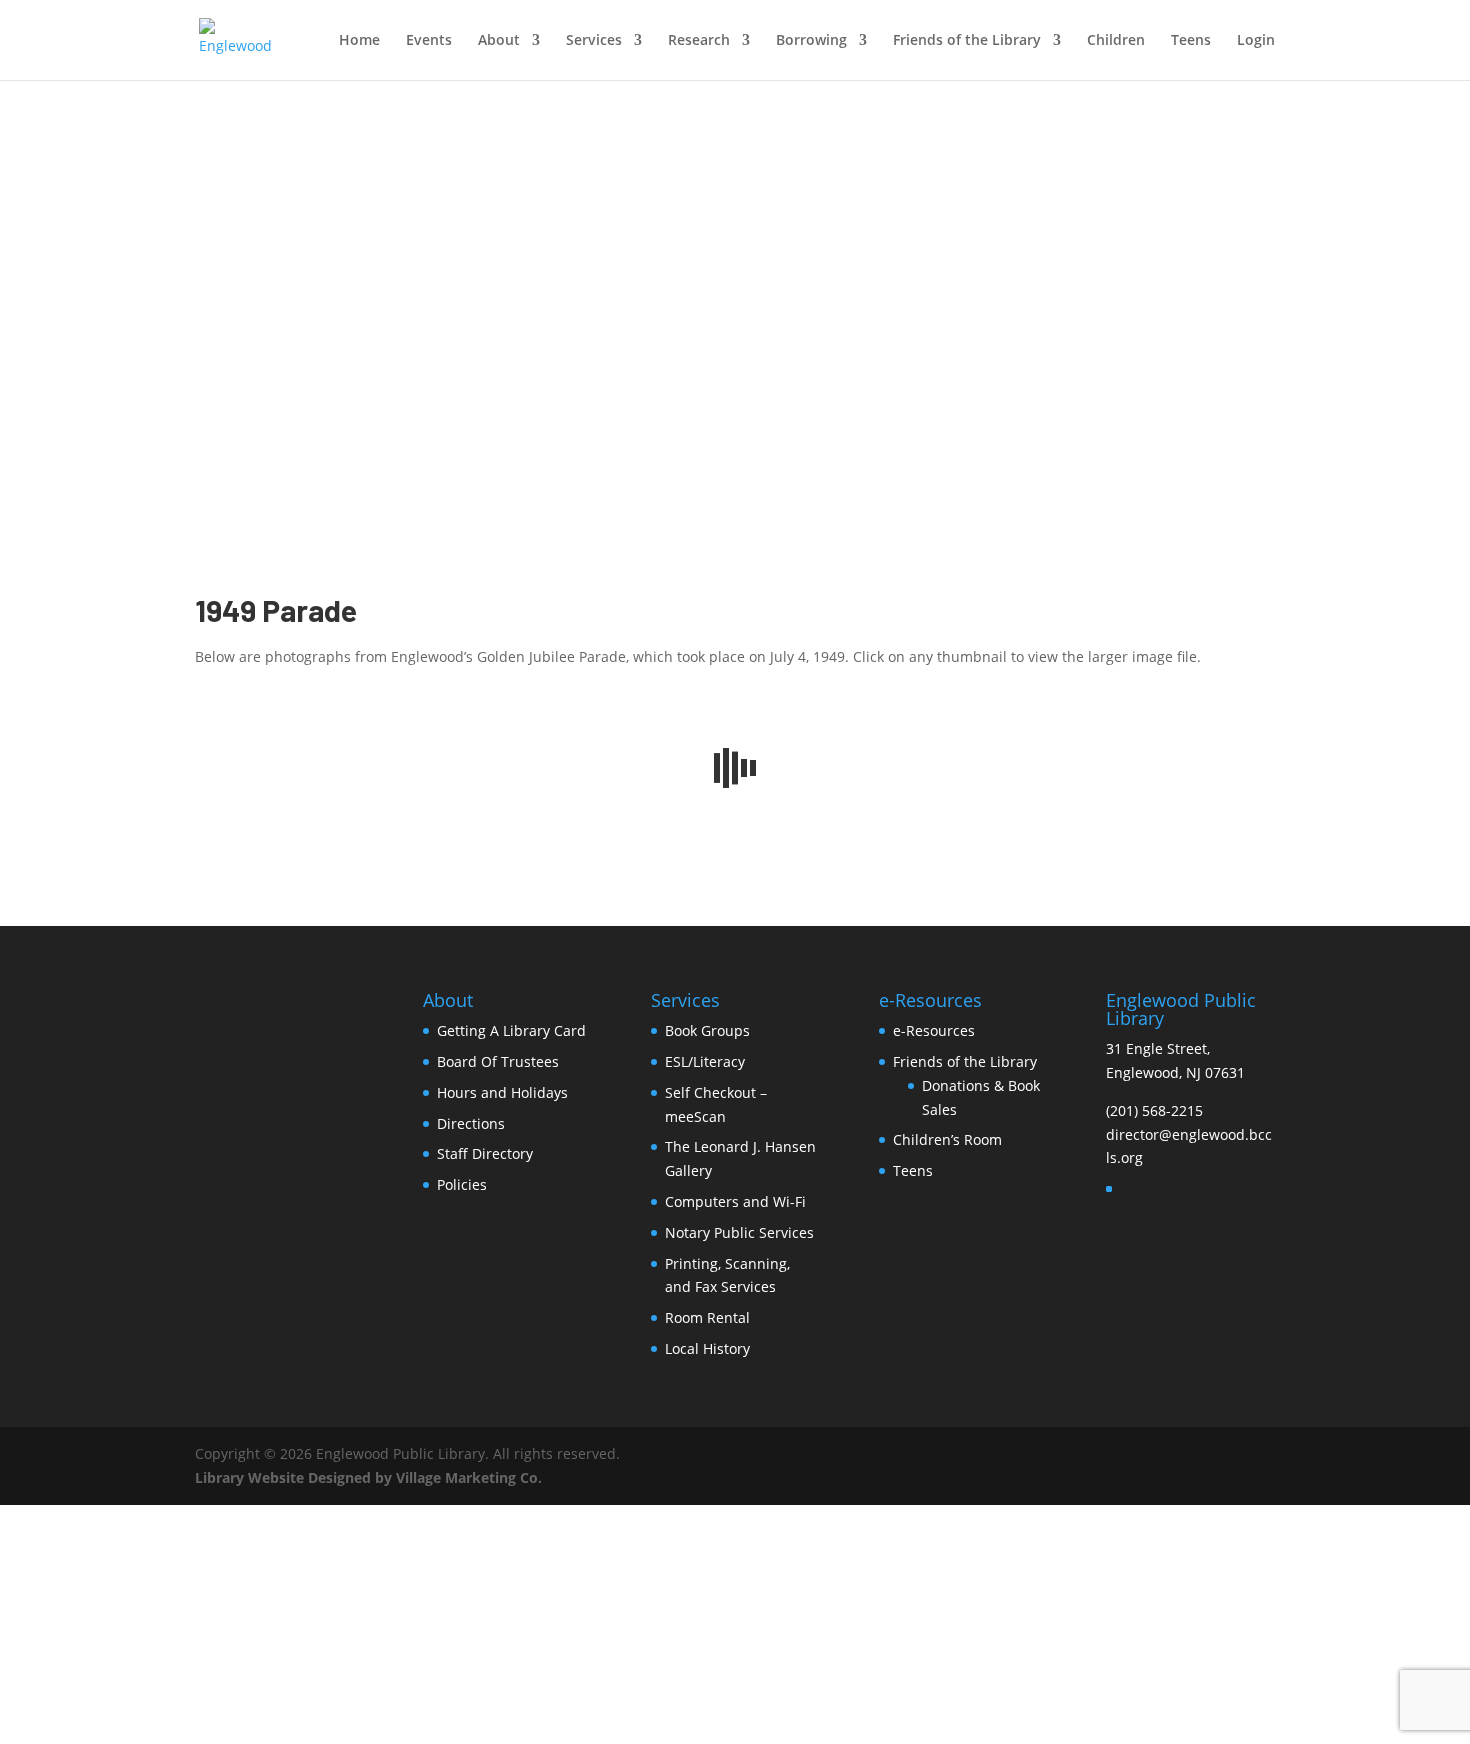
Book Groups (707, 1030)
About (499, 41)
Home (359, 41)
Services (594, 41)
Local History (707, 1348)
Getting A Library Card (511, 1030)
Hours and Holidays (502, 1092)
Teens (1191, 41)
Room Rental (707, 1317)
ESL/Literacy (705, 1061)
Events (429, 41)
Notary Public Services (739, 1232)
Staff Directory (485, 1153)
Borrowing (811, 41)
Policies (462, 1184)
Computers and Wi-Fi (735, 1201)
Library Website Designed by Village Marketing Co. (368, 1477)
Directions (471, 1123)
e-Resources (934, 1030)
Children (1116, 41)
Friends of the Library (967, 41)
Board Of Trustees (498, 1061)
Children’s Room (947, 1139)
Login (1256, 41)
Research (699, 41)
